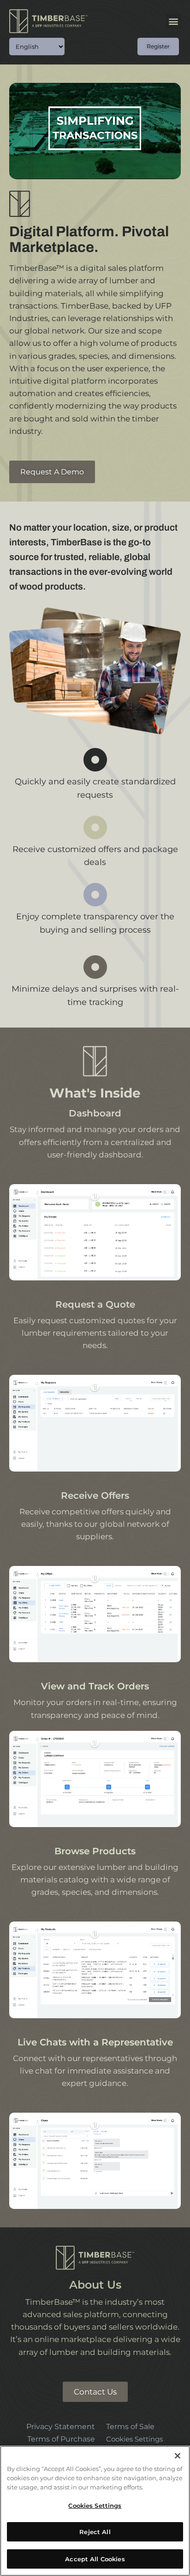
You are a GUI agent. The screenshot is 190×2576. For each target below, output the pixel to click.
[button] (173, 21)
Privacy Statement (61, 2426)
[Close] (178, 2456)
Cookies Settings (134, 2439)
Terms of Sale (130, 2426)
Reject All (95, 2532)
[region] (95, 2511)
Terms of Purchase (61, 2439)
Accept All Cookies (95, 2559)
